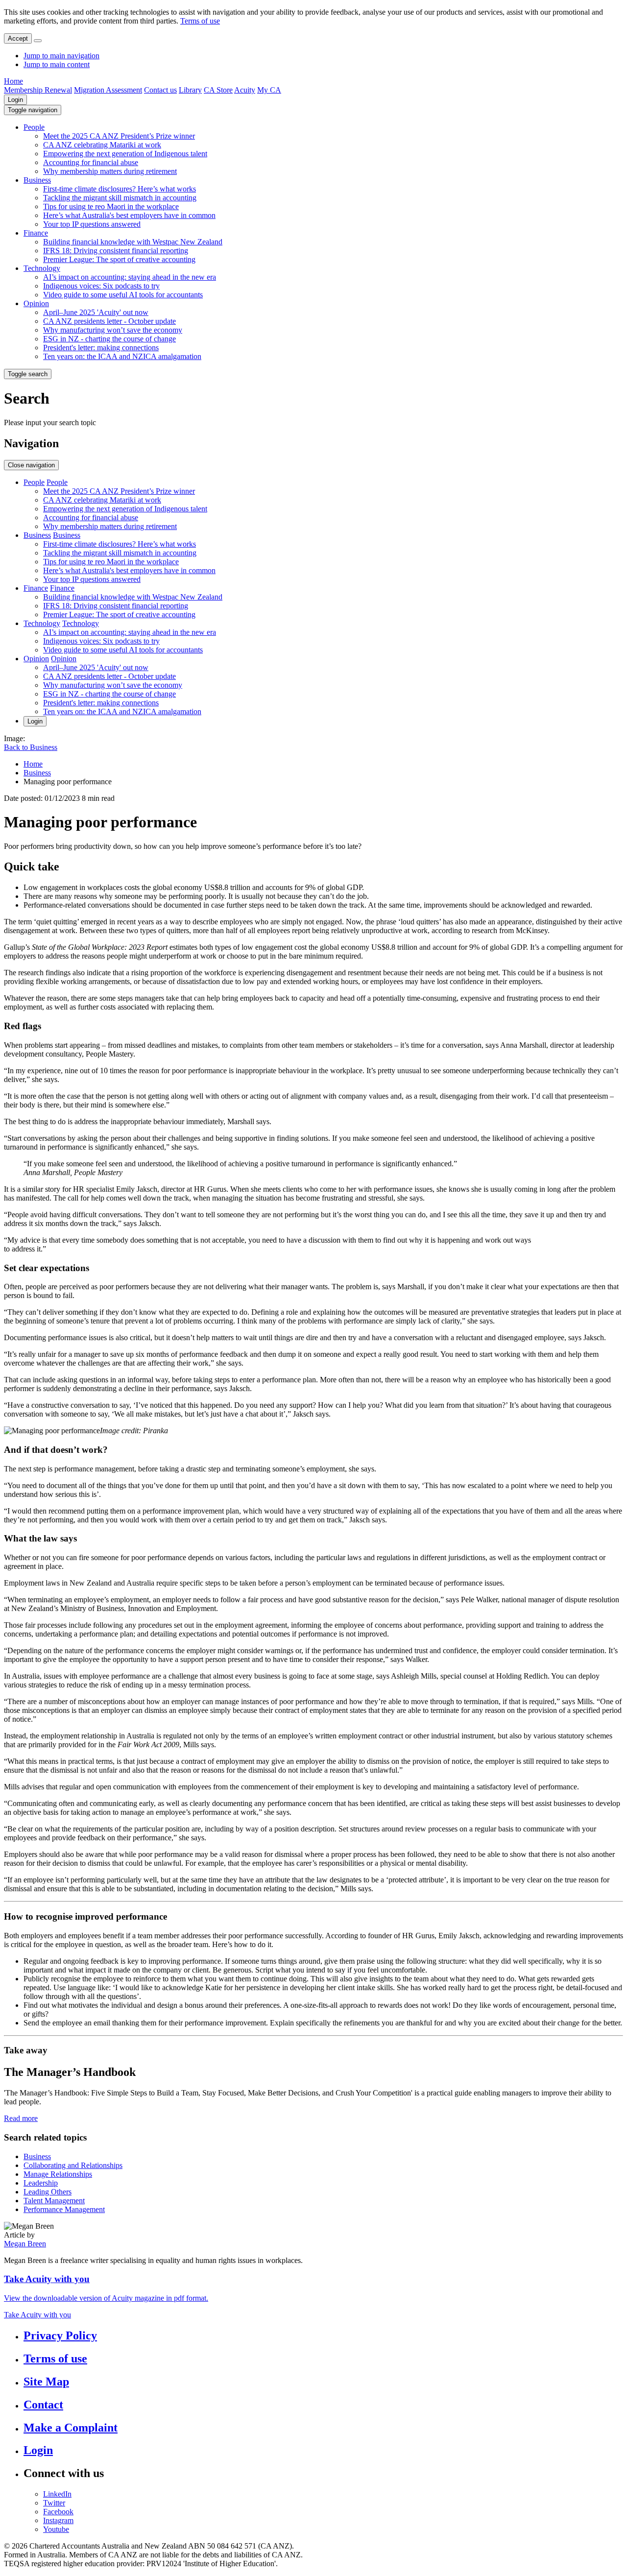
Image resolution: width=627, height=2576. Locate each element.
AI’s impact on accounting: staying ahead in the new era (130, 277)
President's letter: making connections (101, 348)
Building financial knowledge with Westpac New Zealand (133, 242)
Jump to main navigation (61, 56)
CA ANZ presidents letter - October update (109, 321)
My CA (269, 90)
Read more (21, 2118)
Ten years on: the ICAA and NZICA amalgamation (122, 356)
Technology (42, 268)
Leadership (41, 2183)
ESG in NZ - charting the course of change (109, 339)
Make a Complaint (71, 2428)
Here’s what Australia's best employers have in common (129, 215)
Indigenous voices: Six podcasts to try (101, 286)
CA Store (218, 90)
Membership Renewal (38, 90)
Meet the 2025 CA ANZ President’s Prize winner (119, 136)
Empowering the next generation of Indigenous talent (125, 154)
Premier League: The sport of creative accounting (119, 259)
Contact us (160, 90)
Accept (18, 38)
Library (190, 90)
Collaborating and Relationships (73, 2165)
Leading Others (48, 2192)
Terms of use (200, 21)
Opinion (36, 303)
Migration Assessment (108, 90)
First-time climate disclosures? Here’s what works (120, 189)
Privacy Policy (60, 2335)
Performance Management (64, 2209)
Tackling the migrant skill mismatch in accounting (120, 198)
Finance (36, 233)
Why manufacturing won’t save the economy (113, 330)
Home (13, 81)
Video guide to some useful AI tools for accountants (123, 295)
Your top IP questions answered (92, 224)
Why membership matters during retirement (110, 171)
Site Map (46, 2382)
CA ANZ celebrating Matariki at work (102, 145)
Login (15, 100)
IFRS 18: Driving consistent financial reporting (116, 251)
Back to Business (31, 747)
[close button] (38, 41)
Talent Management (54, 2201)
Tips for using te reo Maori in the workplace (111, 206)
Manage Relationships (58, 2174)
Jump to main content (57, 64)
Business (37, 180)
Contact (43, 2405)
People (34, 127)
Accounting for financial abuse (91, 162)
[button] (33, 110)
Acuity (245, 90)
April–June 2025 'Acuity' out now (96, 312)
